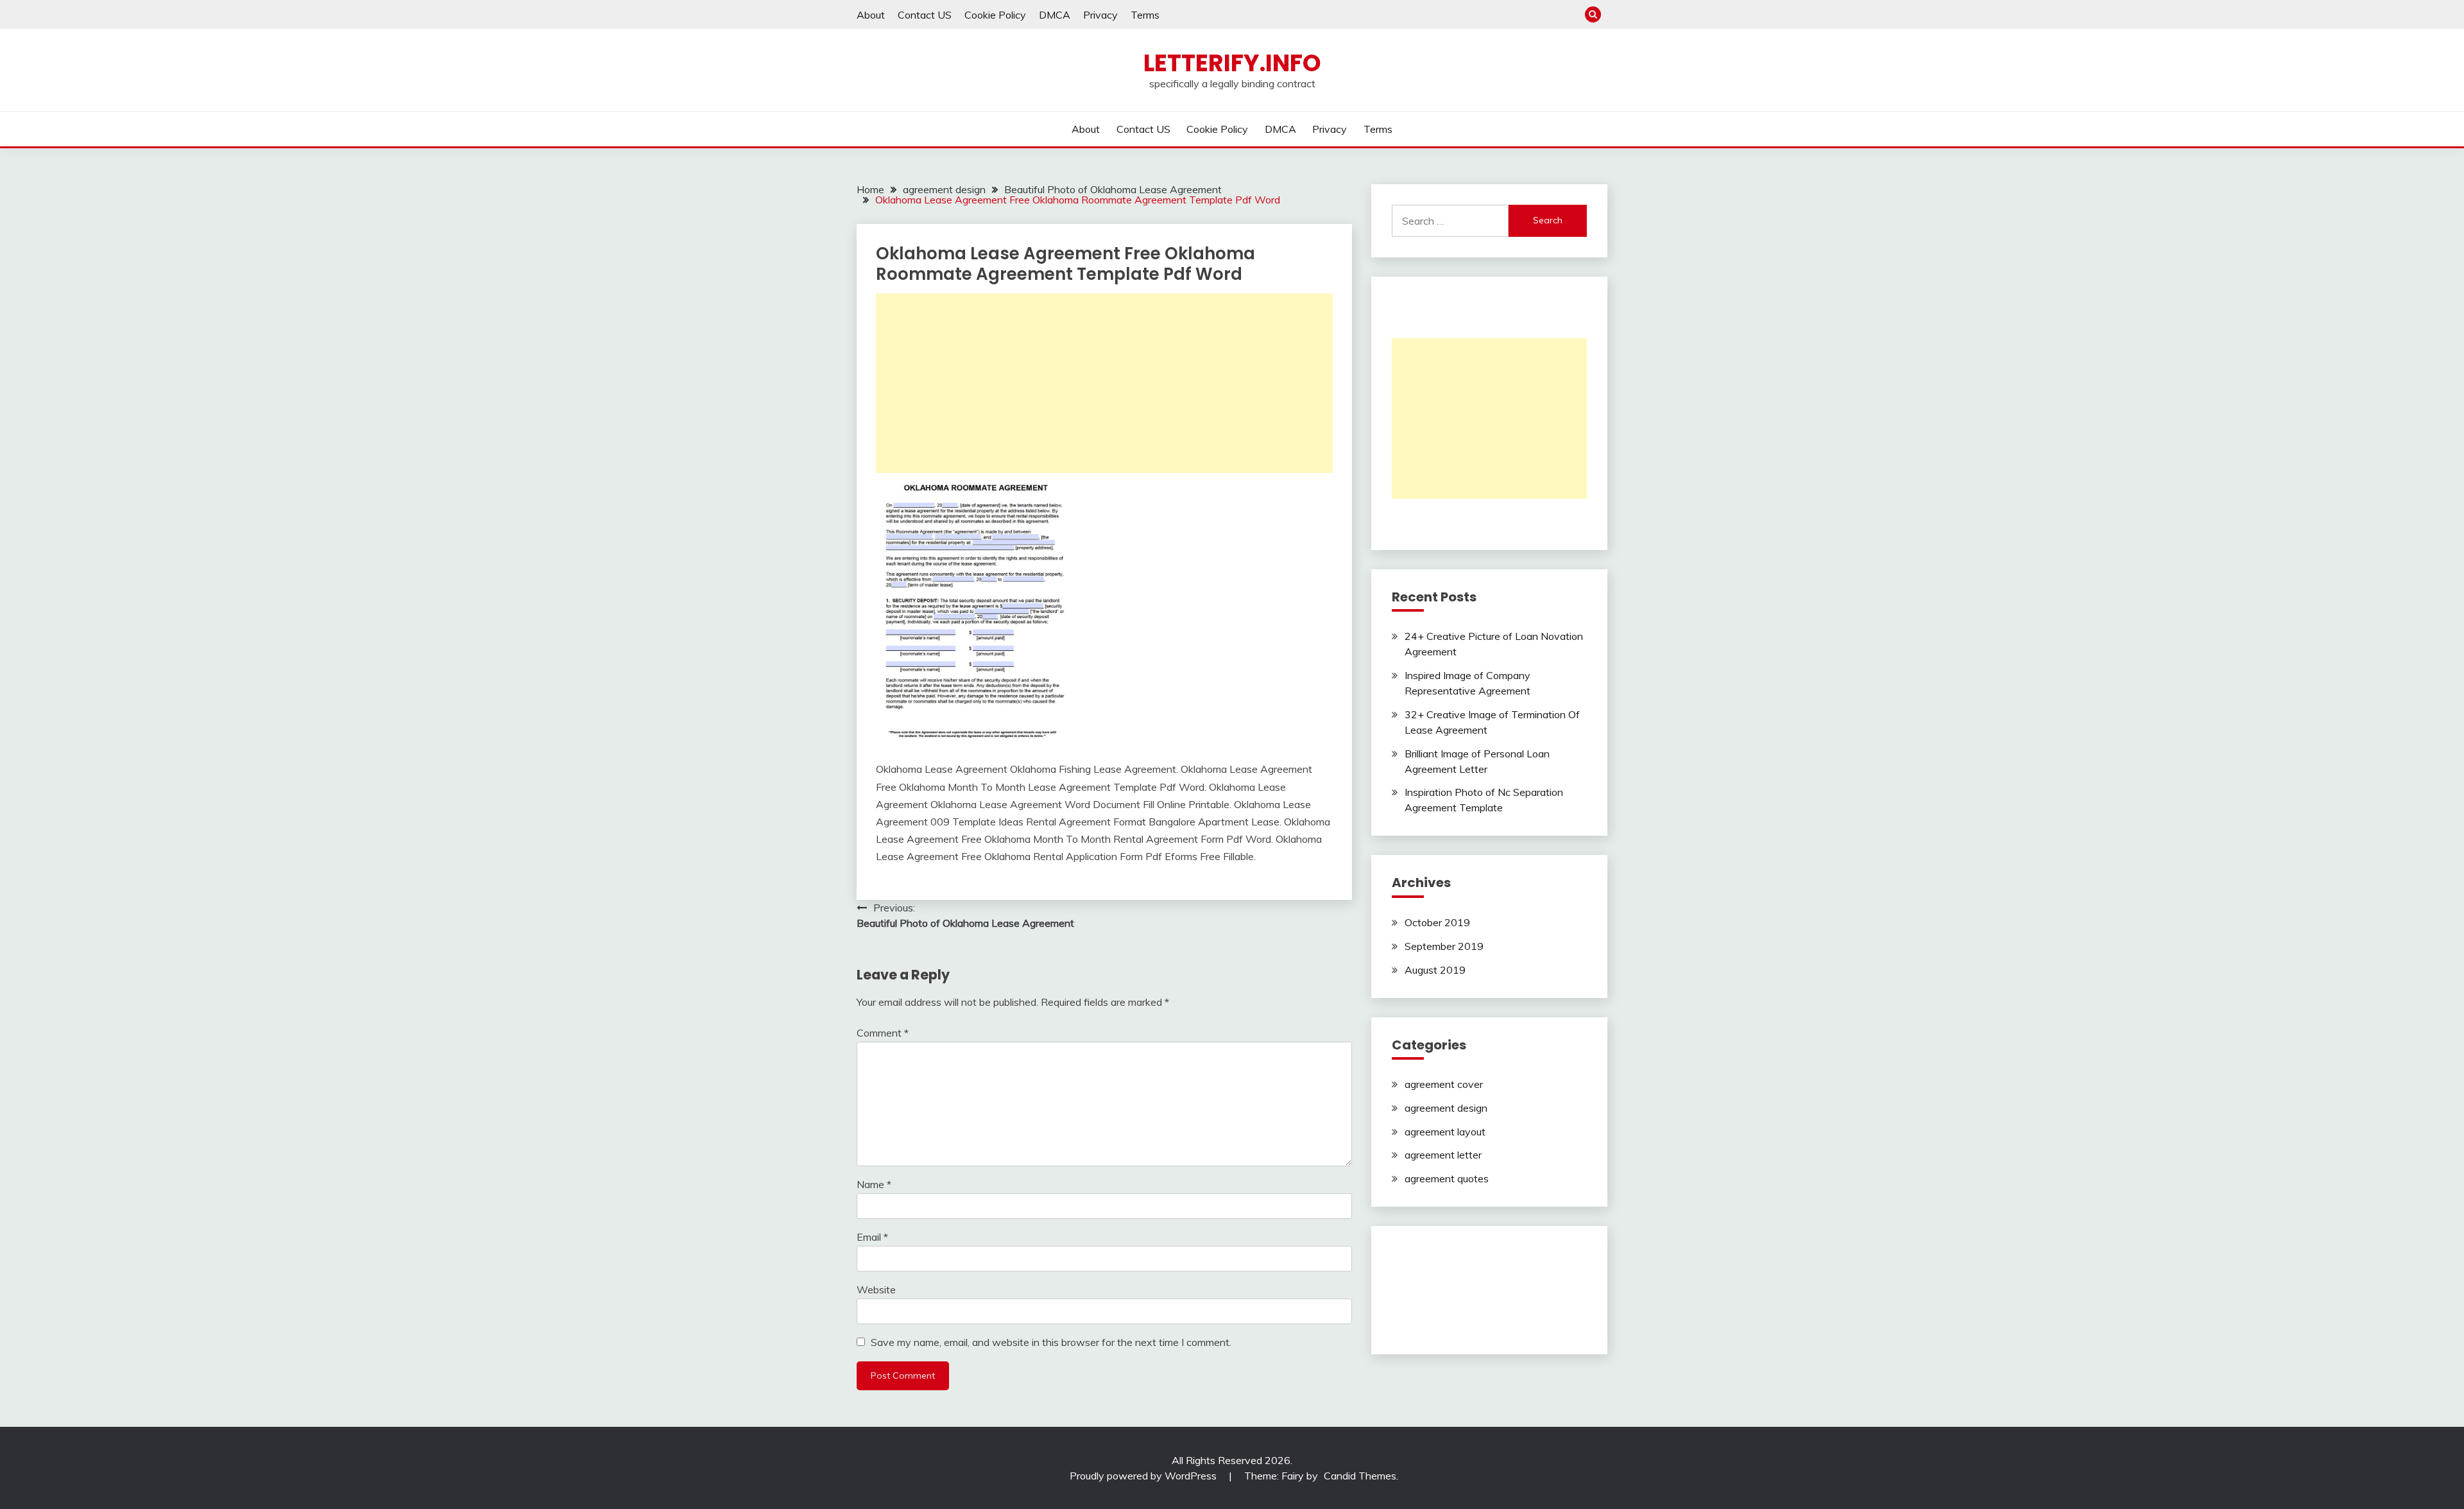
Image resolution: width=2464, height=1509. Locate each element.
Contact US (925, 15)
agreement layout (1445, 1132)
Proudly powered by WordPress (1144, 1476)
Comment (883, 1033)
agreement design (1446, 1108)
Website (876, 1289)
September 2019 (1444, 946)
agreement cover (1444, 1084)
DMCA (1055, 15)
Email (872, 1237)
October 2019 (1437, 922)
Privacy (1100, 15)
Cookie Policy (995, 15)
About (871, 15)
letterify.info (1232, 63)
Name (874, 1184)
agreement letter (1443, 1155)
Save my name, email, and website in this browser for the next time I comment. (1051, 1342)
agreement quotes (1447, 1178)
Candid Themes (1360, 1476)
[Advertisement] (1104, 383)
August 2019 (1435, 970)
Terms (1145, 15)
